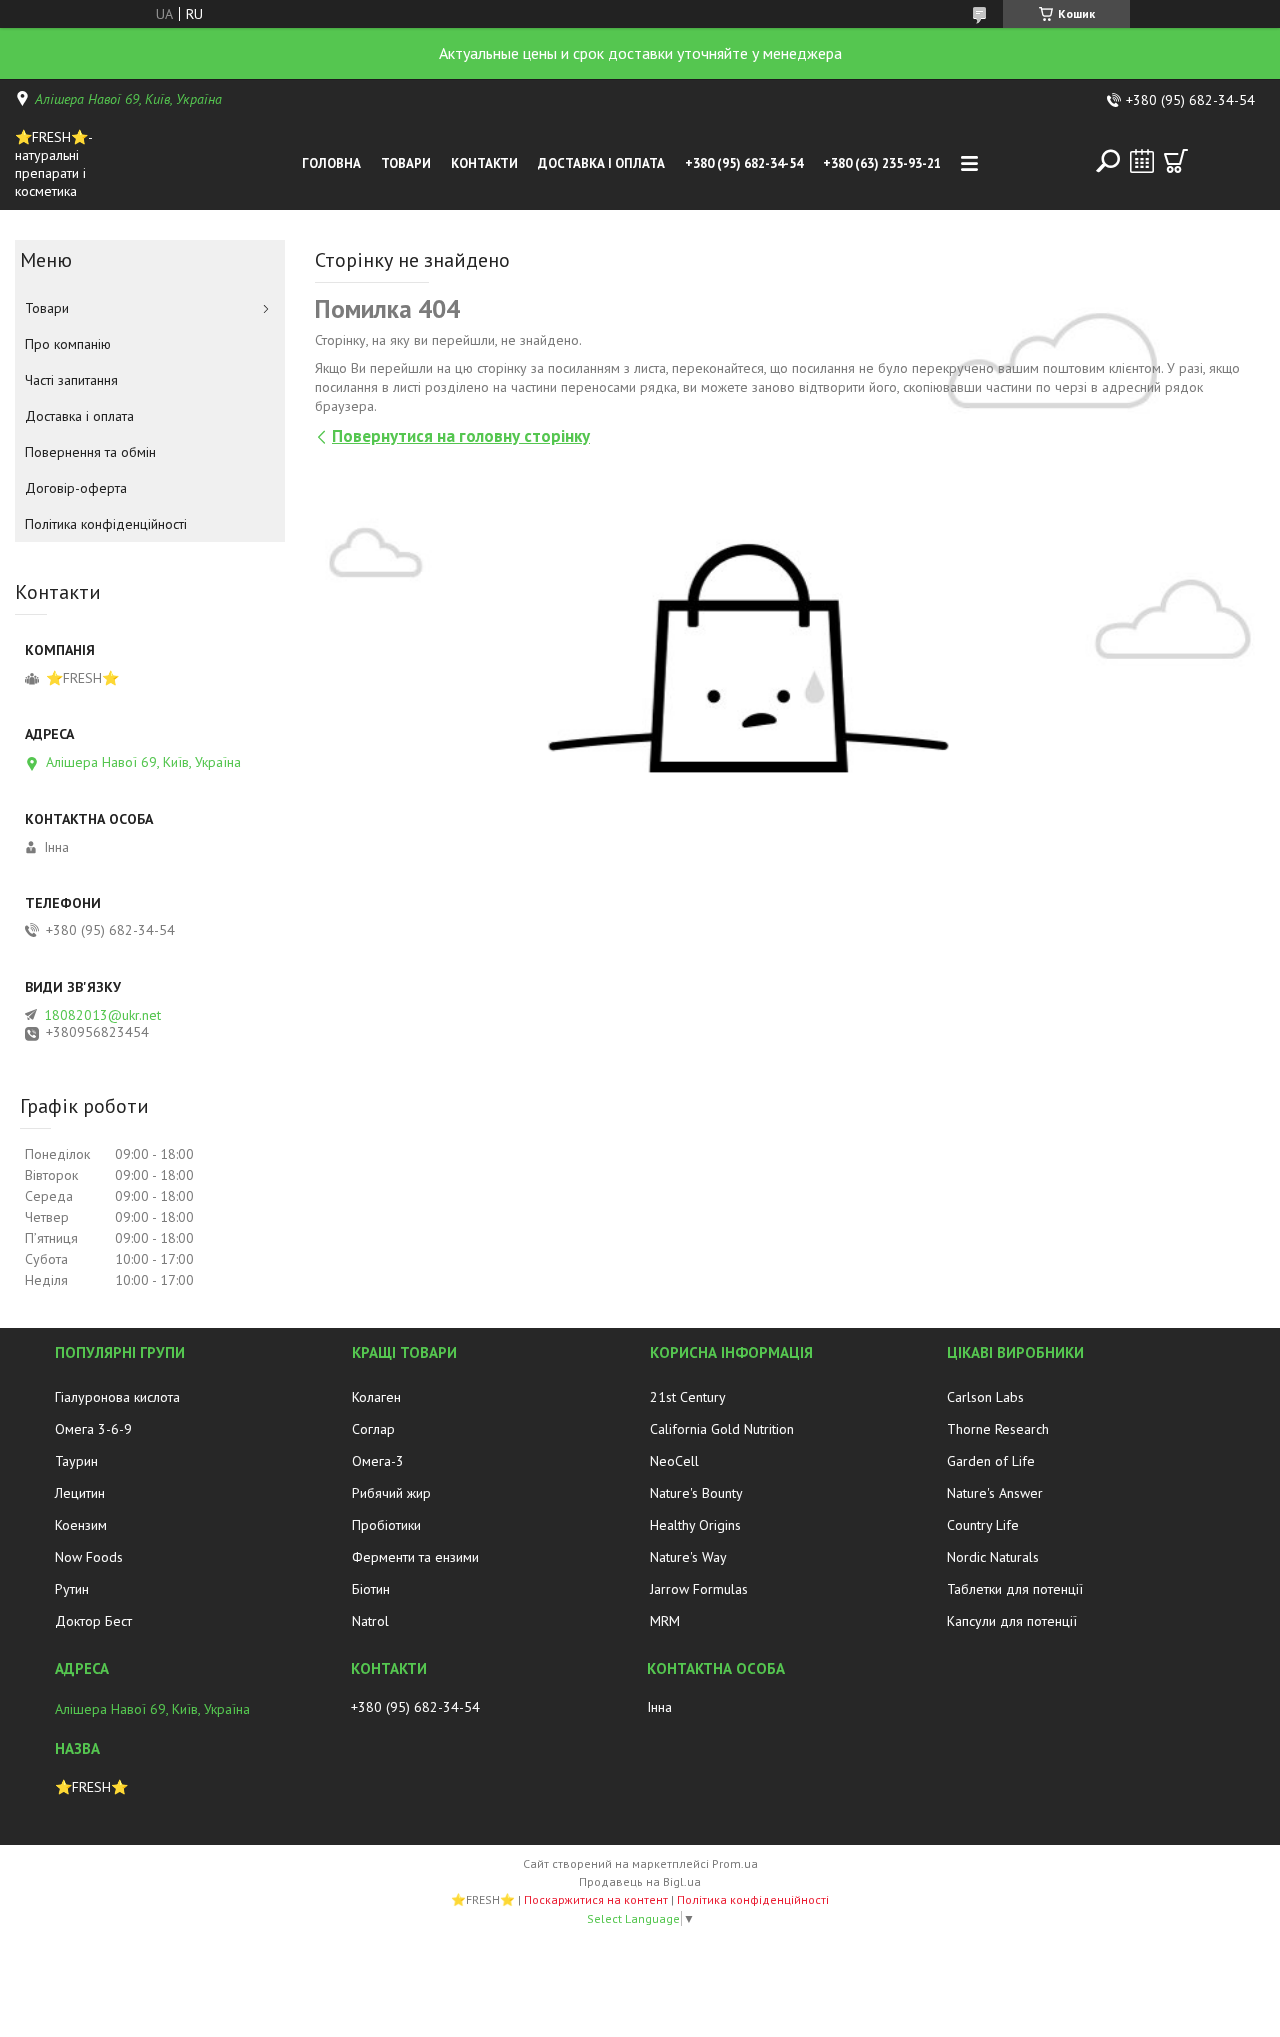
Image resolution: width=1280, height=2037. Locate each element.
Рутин (72, 1589)
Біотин (371, 1589)
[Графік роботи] (1142, 161)
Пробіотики (386, 1525)
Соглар (373, 1429)
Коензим (81, 1525)
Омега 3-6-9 (93, 1429)
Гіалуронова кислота (117, 1397)
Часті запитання (71, 380)
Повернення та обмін (90, 452)
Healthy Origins (695, 1525)
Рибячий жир (391, 1493)
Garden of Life (991, 1461)
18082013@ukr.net (102, 1015)
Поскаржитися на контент (596, 1899)
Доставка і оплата (601, 163)
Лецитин (80, 1493)
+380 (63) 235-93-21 (882, 163)
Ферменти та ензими (415, 1557)
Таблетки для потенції (1015, 1589)
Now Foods (89, 1557)
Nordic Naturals (993, 1557)
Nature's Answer (995, 1493)
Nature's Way (688, 1557)
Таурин (76, 1461)
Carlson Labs (985, 1397)
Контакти (484, 163)
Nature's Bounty (696, 1493)
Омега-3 (378, 1461)
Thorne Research (998, 1429)
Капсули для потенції (1012, 1621)
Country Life (983, 1525)
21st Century (688, 1397)
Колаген (376, 1397)
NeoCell (674, 1461)
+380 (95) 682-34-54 (744, 163)
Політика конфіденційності (106, 524)
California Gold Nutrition (722, 1429)
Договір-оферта (76, 488)
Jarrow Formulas (699, 1589)
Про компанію (68, 344)
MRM (665, 1621)
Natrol (370, 1621)
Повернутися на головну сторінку (461, 436)
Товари (406, 163)
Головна (331, 163)
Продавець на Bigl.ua (640, 1881)
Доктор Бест (93, 1621)
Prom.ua (735, 1863)
